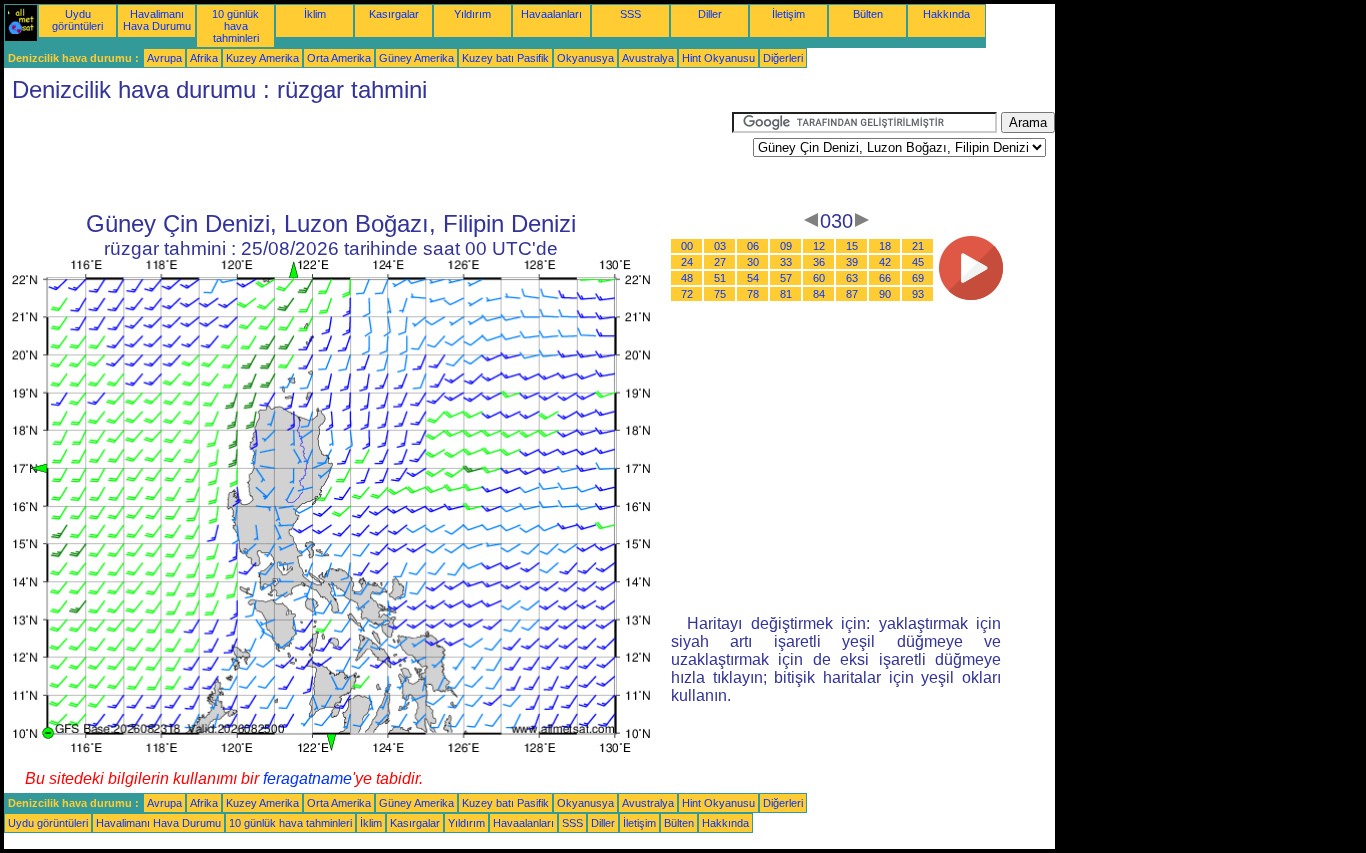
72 (687, 294)
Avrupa (164, 58)
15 (852, 246)
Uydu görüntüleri (77, 20)
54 (753, 278)
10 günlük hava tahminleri (235, 26)
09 (786, 246)
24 (687, 262)
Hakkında (946, 14)
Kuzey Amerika (262, 58)
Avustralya (648, 58)
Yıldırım (472, 14)
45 (918, 262)
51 (720, 278)
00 (687, 246)
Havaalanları (551, 14)
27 (720, 262)
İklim (315, 14)
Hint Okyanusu (718, 58)
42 (885, 262)
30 (753, 262)
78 (753, 294)
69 (918, 278)
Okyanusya (585, 58)
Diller (710, 14)
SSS (630, 14)
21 (918, 246)
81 (786, 294)
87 (852, 294)
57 (786, 278)
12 (819, 246)
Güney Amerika (416, 58)
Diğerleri (783, 58)
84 (819, 294)
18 (885, 246)
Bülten (868, 14)
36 (819, 262)
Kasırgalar (394, 14)
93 (918, 294)
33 (786, 262)
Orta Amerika (339, 58)
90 (885, 294)
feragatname (307, 778)
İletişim (788, 14)
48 (687, 278)
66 (885, 278)
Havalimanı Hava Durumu (157, 20)
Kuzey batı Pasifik (505, 58)
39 (852, 262)
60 (819, 278)
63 (852, 278)
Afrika (204, 58)
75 (720, 294)
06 (753, 246)
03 (720, 246)
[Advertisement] (368, 157)
